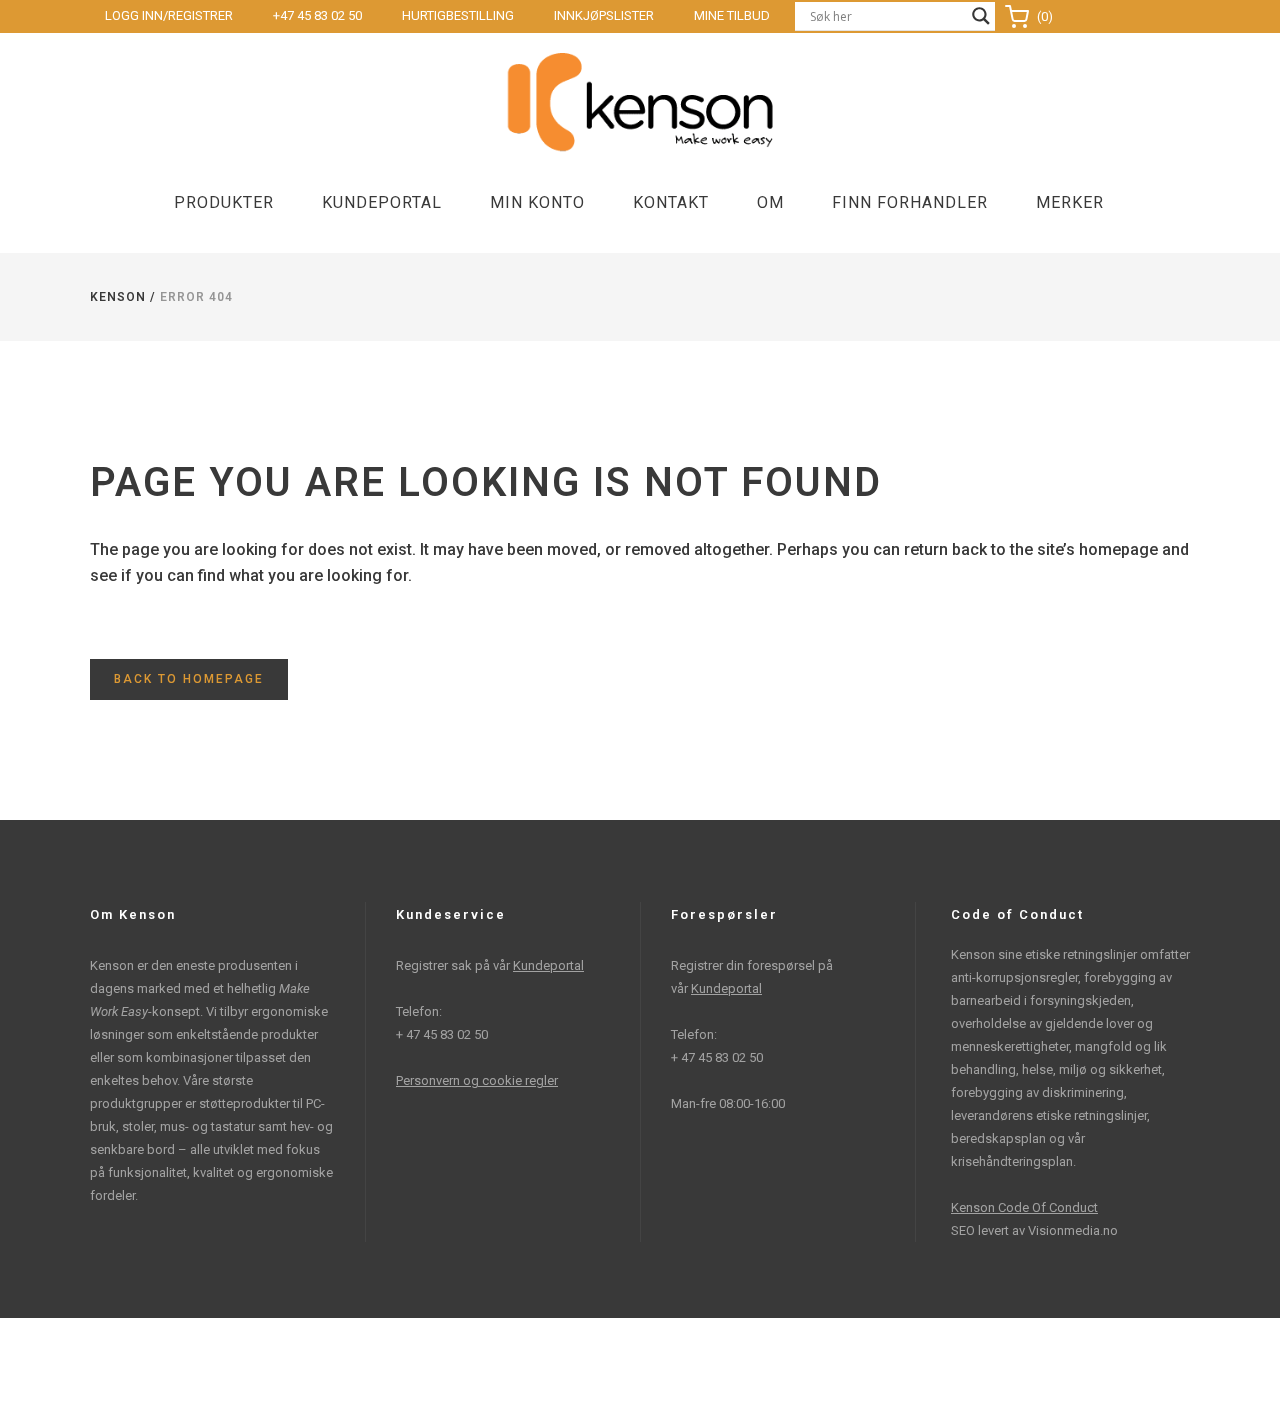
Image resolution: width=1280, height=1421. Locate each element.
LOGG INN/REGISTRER (169, 15)
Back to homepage (189, 679)
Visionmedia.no (1073, 1230)
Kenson (118, 297)
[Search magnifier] (981, 16)
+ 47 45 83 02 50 (442, 1034)
